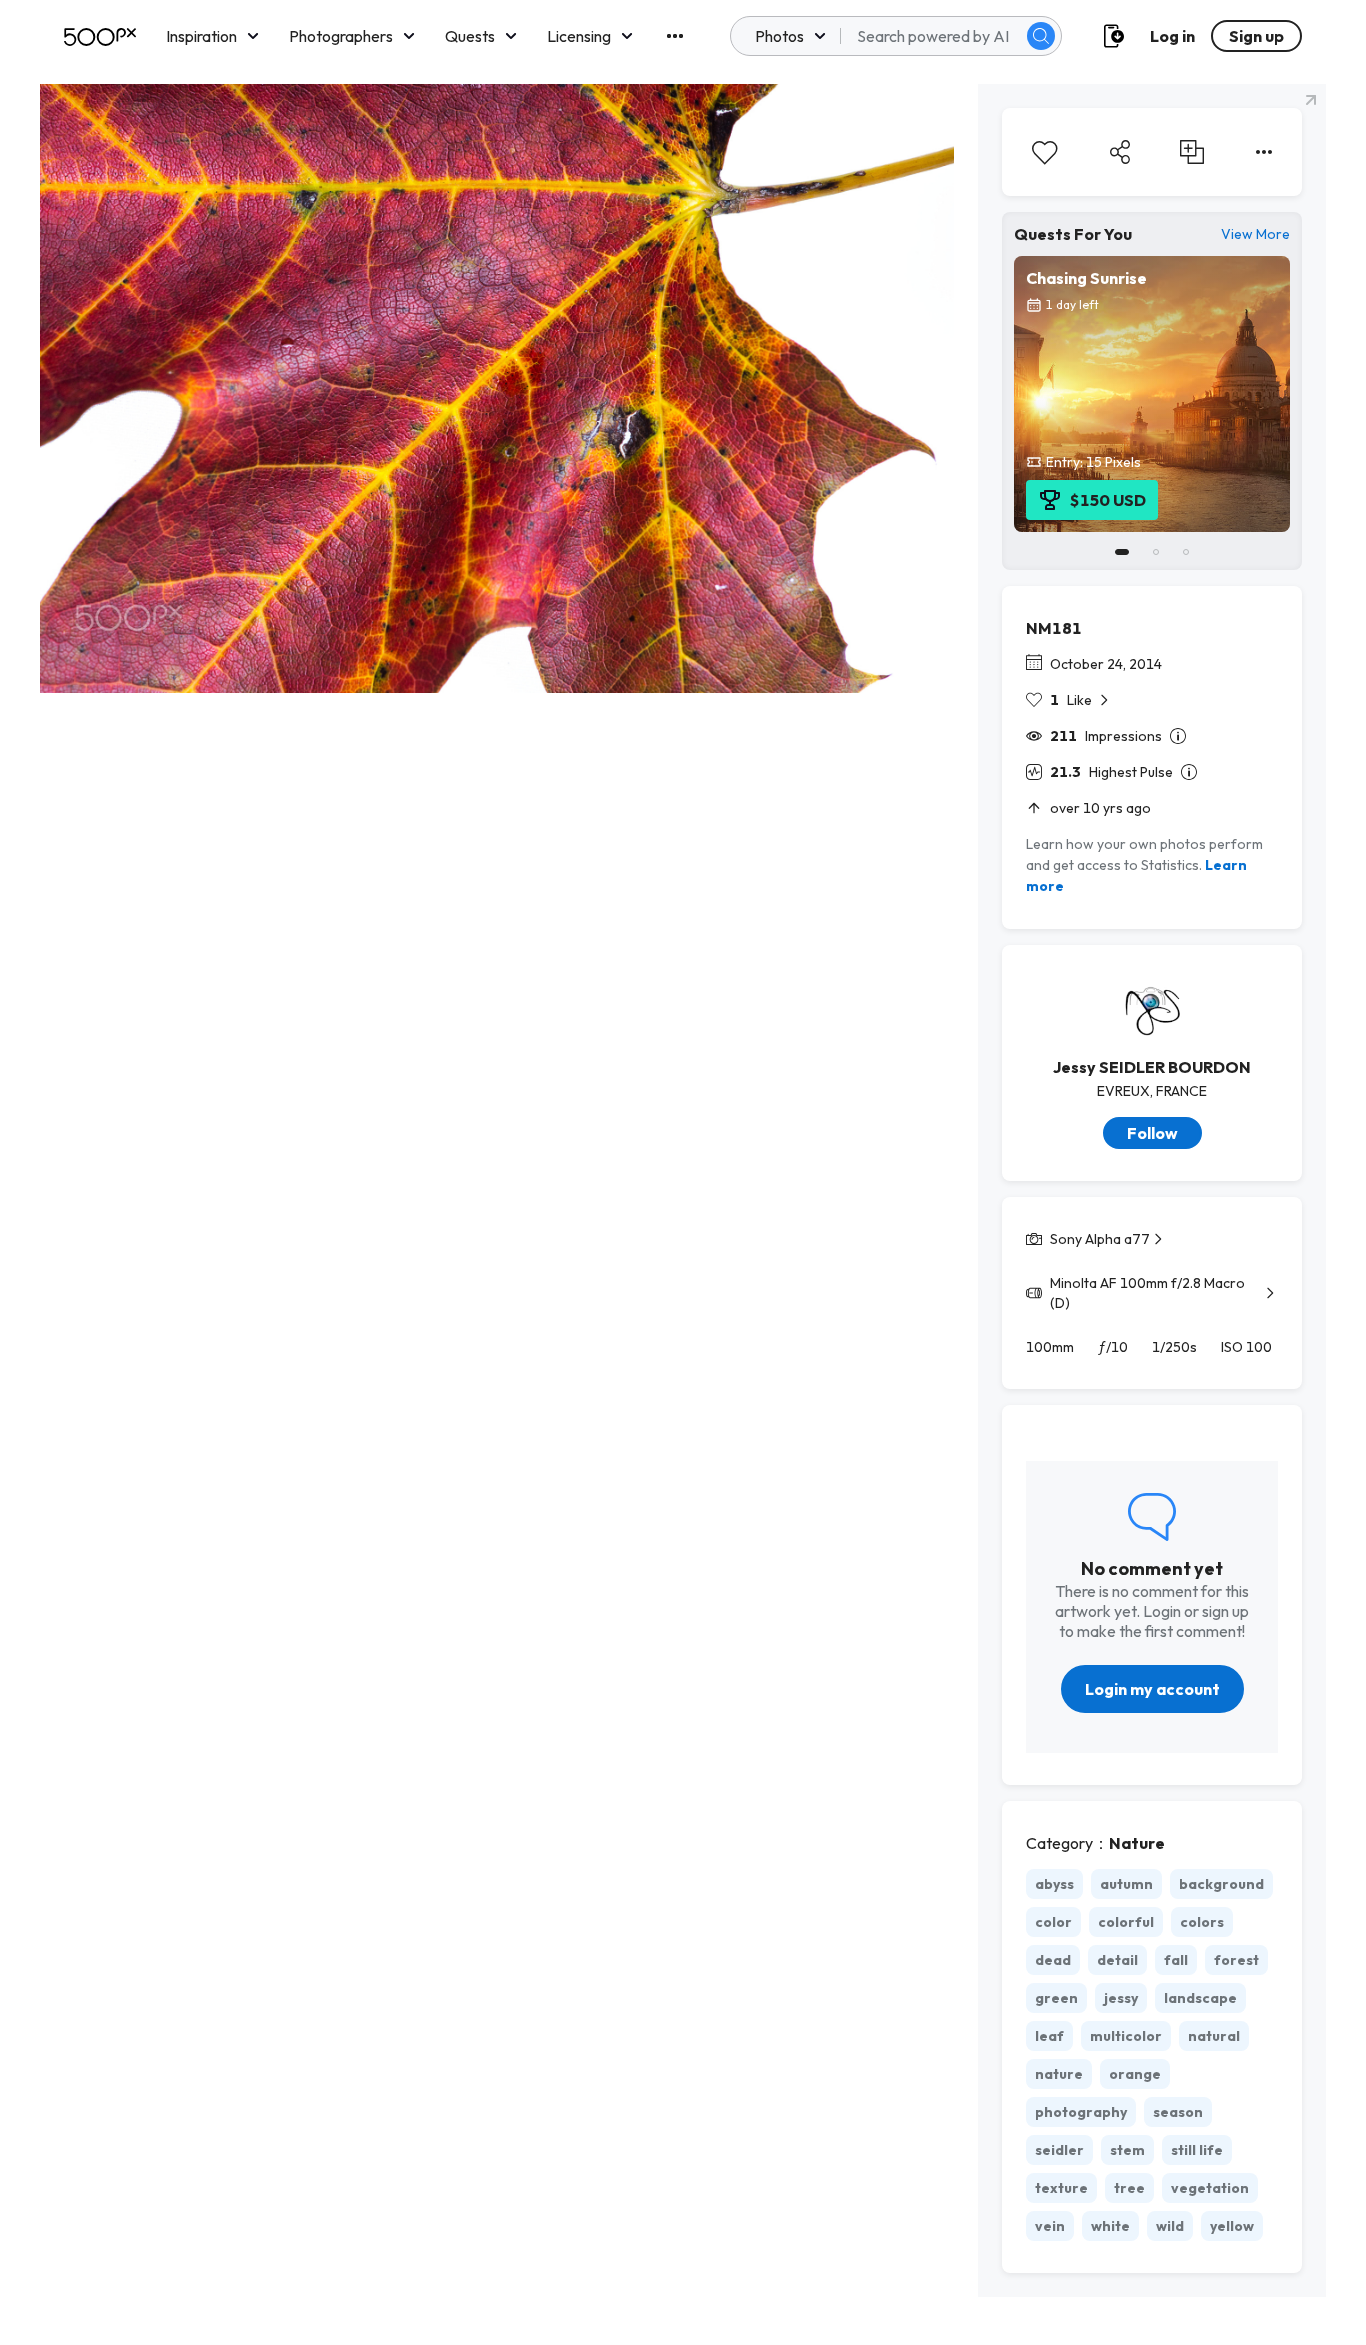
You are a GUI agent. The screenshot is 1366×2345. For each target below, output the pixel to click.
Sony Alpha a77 (1100, 1239)
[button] (1041, 36)
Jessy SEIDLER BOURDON (1152, 1067)
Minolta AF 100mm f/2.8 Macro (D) (1147, 1293)
